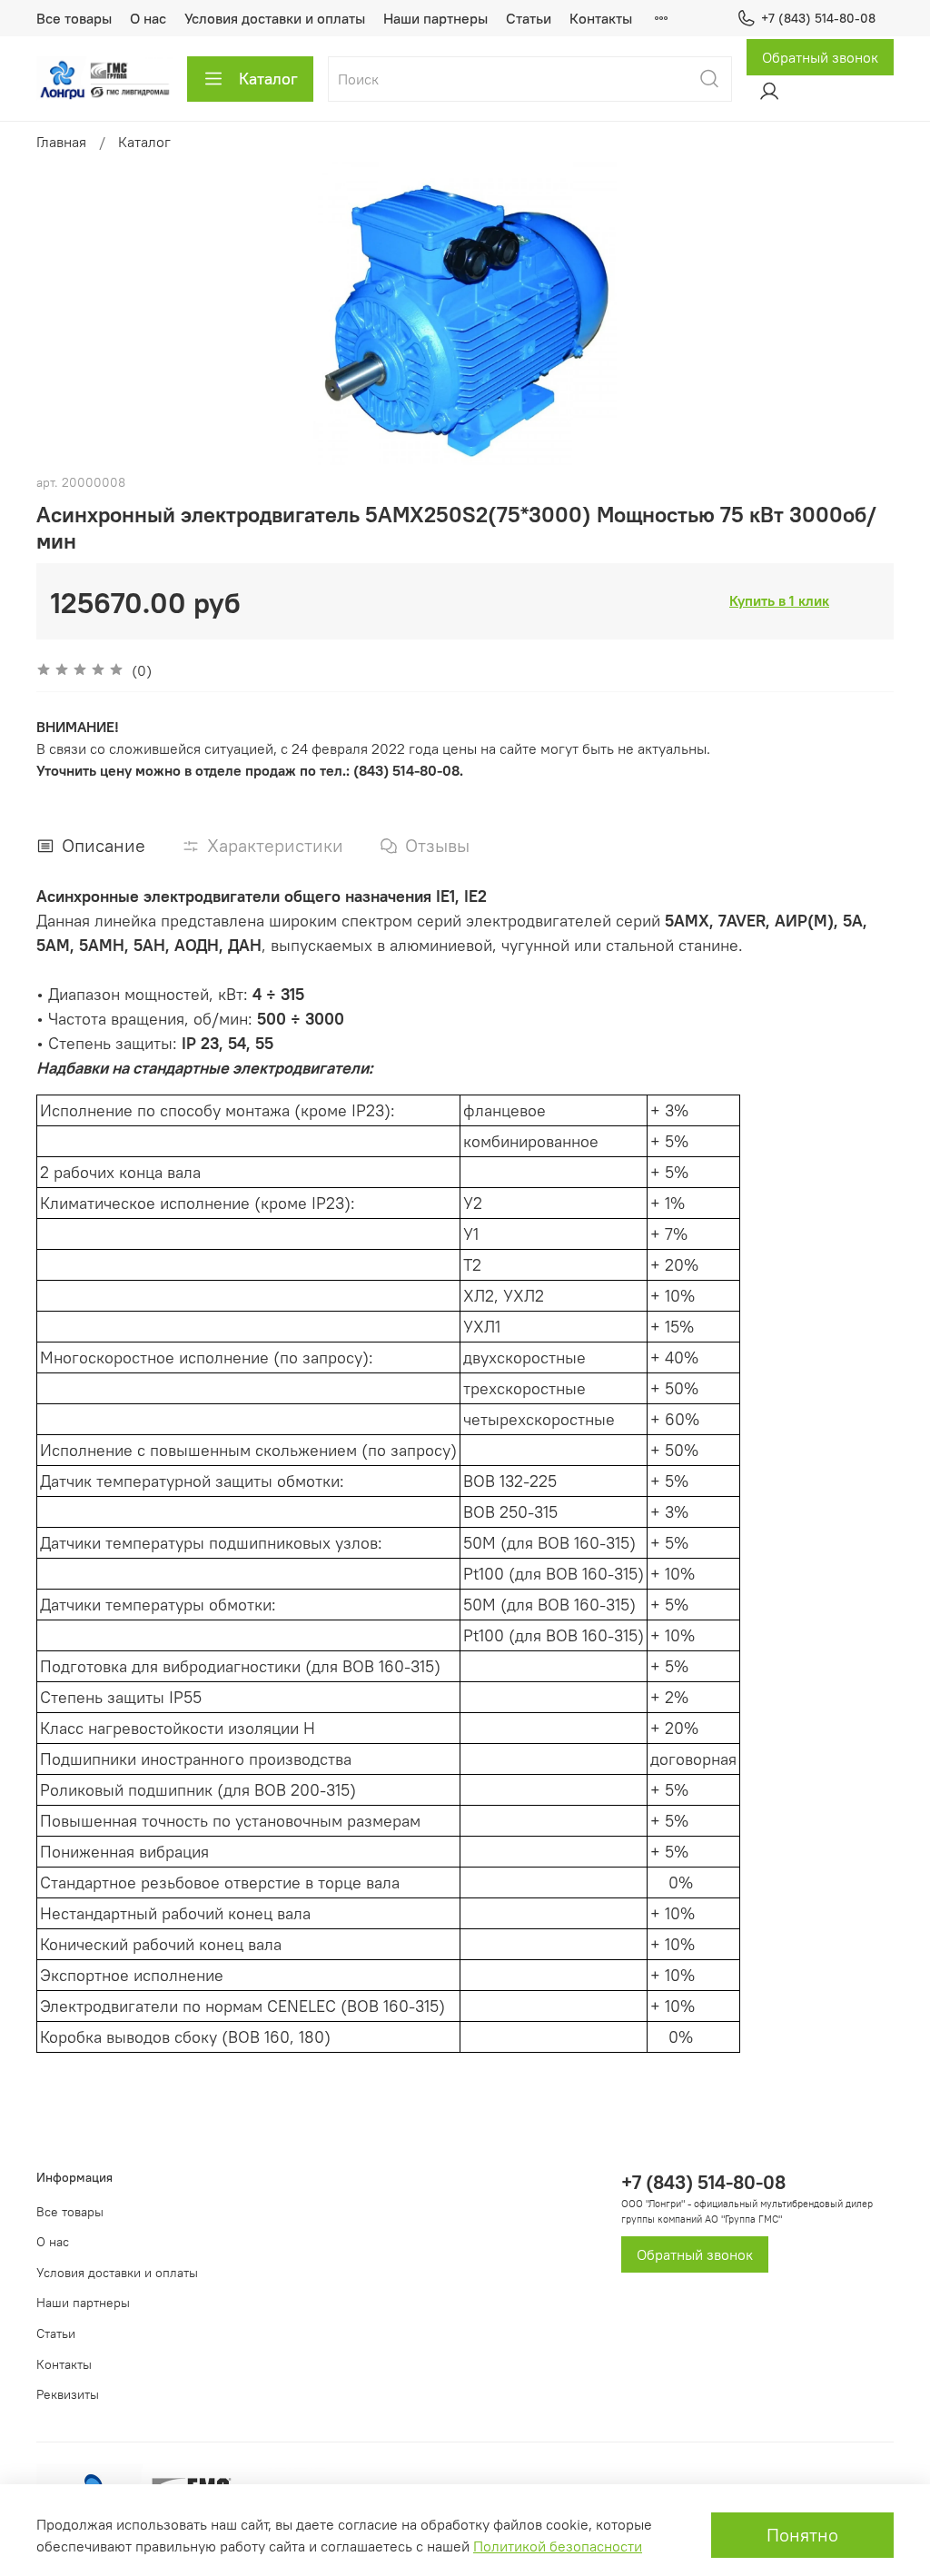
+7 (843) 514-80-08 (818, 18)
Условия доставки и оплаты (275, 18)
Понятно (802, 2535)
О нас (148, 18)
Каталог (268, 79)
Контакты (601, 18)
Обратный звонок (820, 57)
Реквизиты (68, 2394)
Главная (61, 142)
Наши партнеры (435, 18)
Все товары (74, 18)
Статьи (529, 18)
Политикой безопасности (558, 2546)
